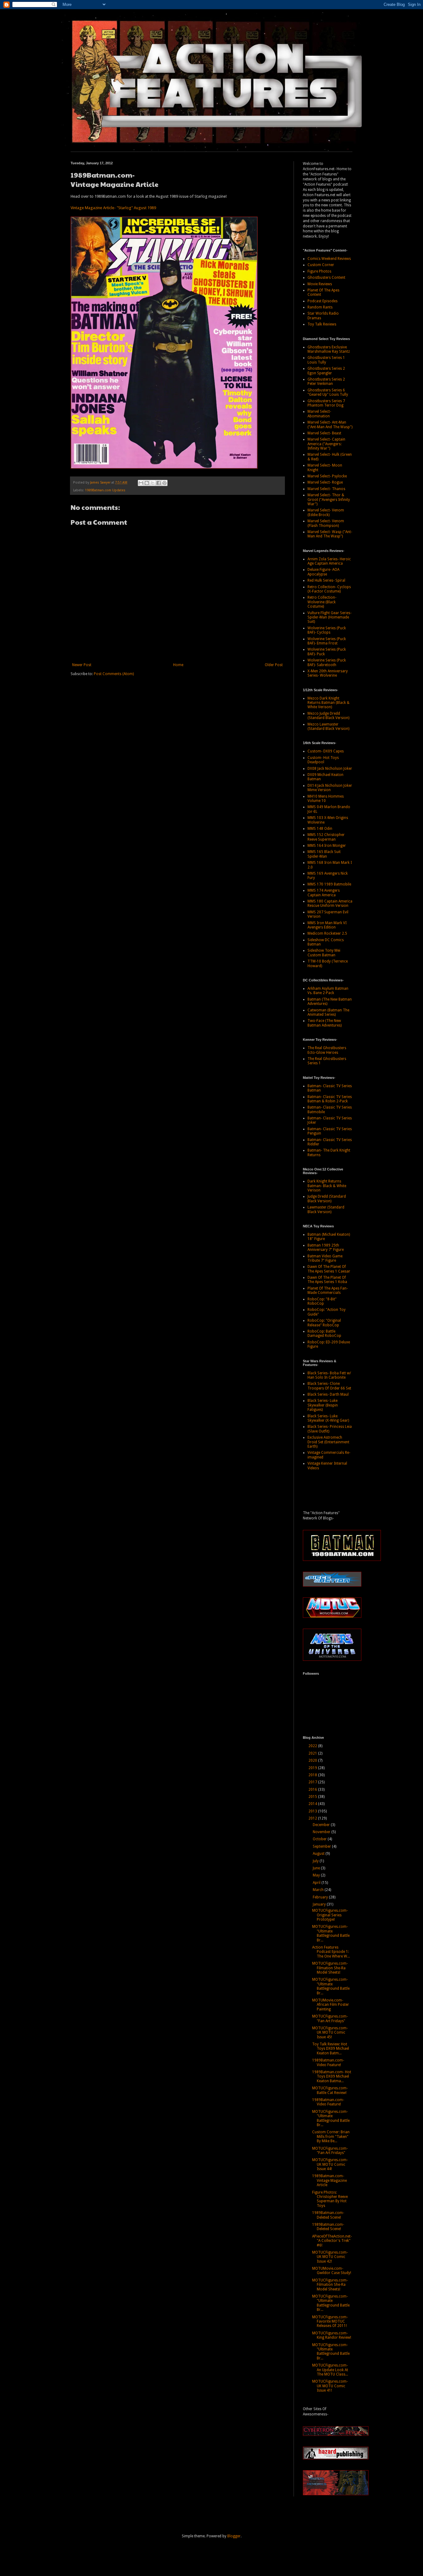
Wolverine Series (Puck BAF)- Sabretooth (327, 662)
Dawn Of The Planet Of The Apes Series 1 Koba (327, 1280)
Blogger (234, 2536)
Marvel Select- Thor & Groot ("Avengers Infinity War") (329, 500)
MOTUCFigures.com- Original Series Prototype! (330, 1915)
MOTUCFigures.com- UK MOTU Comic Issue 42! (330, 2257)
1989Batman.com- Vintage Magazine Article (329, 2180)
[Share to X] (153, 483)
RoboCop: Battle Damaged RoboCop (324, 1333)
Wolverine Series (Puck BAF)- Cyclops (327, 630)
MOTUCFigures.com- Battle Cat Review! (330, 2090)
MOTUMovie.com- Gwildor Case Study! (332, 2271)
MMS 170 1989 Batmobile (329, 884)
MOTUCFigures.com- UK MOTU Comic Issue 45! (330, 2033)
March (319, 1890)
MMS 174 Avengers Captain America (324, 893)
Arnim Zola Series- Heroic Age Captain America (329, 561)
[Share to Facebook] (159, 483)
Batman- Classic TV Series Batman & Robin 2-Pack (330, 1099)
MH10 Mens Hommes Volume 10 (326, 799)
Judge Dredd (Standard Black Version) (327, 1199)
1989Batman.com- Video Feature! (328, 2062)
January (320, 1904)
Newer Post (82, 665)
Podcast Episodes (323, 301)
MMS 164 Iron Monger (327, 846)
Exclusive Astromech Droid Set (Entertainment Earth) (328, 1442)
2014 (313, 1804)
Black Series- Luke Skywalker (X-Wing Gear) (328, 1418)
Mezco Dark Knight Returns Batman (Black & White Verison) (329, 703)
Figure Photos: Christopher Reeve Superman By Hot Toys (330, 2199)
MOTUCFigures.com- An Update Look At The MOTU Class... (330, 2370)
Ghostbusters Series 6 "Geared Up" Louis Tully (328, 392)
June (317, 1868)
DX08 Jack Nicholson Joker (330, 769)
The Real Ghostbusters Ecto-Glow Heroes (327, 1050)
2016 (313, 1790)
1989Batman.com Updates (105, 490)
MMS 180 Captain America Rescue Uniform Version (330, 903)
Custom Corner (321, 265)
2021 (313, 1753)
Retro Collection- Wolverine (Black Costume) (322, 602)
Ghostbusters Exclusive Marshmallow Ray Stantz (329, 349)
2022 (313, 1746)
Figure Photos (319, 271)
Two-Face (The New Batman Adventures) (325, 1023)
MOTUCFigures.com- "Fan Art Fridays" (330, 2018)
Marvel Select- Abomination (319, 414)
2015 (313, 1797)
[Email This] (141, 483)
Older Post (274, 665)
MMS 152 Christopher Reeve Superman (326, 837)
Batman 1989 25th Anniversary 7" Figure (326, 1247)
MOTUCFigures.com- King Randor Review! (332, 2335)
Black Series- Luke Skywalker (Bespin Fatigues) (323, 1405)
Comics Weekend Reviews (329, 259)
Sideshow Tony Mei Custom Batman (324, 953)
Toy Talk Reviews (322, 324)
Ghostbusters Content (326, 278)
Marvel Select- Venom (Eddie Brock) (326, 512)
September (322, 1846)
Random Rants (320, 307)
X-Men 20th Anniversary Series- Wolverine (328, 673)
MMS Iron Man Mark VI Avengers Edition (327, 925)
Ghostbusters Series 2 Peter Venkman (326, 381)
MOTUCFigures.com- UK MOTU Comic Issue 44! (330, 2164)
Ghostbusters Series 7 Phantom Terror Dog (326, 403)
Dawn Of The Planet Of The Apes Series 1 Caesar (329, 1269)
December (322, 1825)
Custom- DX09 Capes (326, 751)
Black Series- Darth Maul (328, 1394)
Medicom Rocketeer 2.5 (327, 933)
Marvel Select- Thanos (326, 489)
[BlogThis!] (147, 483)
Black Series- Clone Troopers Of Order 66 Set (329, 1386)
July (316, 1861)
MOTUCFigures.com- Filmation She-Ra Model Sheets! (330, 1968)
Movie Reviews (320, 284)
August (319, 1854)
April (317, 1883)
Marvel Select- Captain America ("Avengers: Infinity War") (326, 444)
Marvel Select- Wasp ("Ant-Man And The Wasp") (330, 534)
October (320, 1839)
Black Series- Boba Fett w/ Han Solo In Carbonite (329, 1375)
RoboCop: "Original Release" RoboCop (324, 1323)
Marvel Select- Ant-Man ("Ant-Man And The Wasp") (330, 424)
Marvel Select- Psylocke (327, 476)
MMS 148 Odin (320, 829)
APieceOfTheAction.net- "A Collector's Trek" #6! (332, 2241)
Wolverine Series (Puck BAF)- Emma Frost (327, 641)
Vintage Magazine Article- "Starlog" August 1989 (113, 208)
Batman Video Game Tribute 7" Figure (325, 1258)
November (322, 1832)
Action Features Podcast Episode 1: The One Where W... (331, 1952)
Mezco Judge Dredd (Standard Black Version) (328, 716)
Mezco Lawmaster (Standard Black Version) (328, 726)
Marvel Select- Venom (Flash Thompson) (326, 523)
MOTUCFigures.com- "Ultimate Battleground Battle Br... (331, 1933)
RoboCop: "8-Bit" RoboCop (322, 1301)
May (317, 1875)
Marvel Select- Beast (324, 433)
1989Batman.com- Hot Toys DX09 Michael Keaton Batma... (332, 2076)
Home (178, 665)
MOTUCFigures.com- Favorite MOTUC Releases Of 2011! (330, 2322)
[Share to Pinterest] (164, 483)
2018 (313, 1775)
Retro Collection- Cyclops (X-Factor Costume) (329, 589)
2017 (313, 1782)
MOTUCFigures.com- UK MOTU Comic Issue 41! (330, 2386)
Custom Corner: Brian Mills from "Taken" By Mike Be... (331, 2137)
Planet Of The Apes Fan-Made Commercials (328, 1290)
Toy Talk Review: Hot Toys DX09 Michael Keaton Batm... (331, 2049)
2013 (313, 1811)
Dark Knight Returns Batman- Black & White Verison (327, 1186)
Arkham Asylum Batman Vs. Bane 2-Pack (328, 991)
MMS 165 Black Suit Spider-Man (324, 854)
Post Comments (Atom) (114, 674)
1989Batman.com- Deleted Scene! (328, 2215)
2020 (313, 1760)
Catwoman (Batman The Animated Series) (328, 1012)
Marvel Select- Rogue (325, 482)
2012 (313, 1818)
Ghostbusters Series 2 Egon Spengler (326, 371)
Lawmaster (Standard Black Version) (326, 1209)
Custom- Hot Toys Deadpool (323, 760)
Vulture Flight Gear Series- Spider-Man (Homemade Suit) (329, 617)
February (321, 1897)
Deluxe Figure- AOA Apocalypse (323, 572)
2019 (313, 1768)
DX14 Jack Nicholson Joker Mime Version (330, 788)
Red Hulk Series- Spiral (326, 580)
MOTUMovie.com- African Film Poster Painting (331, 2005)
